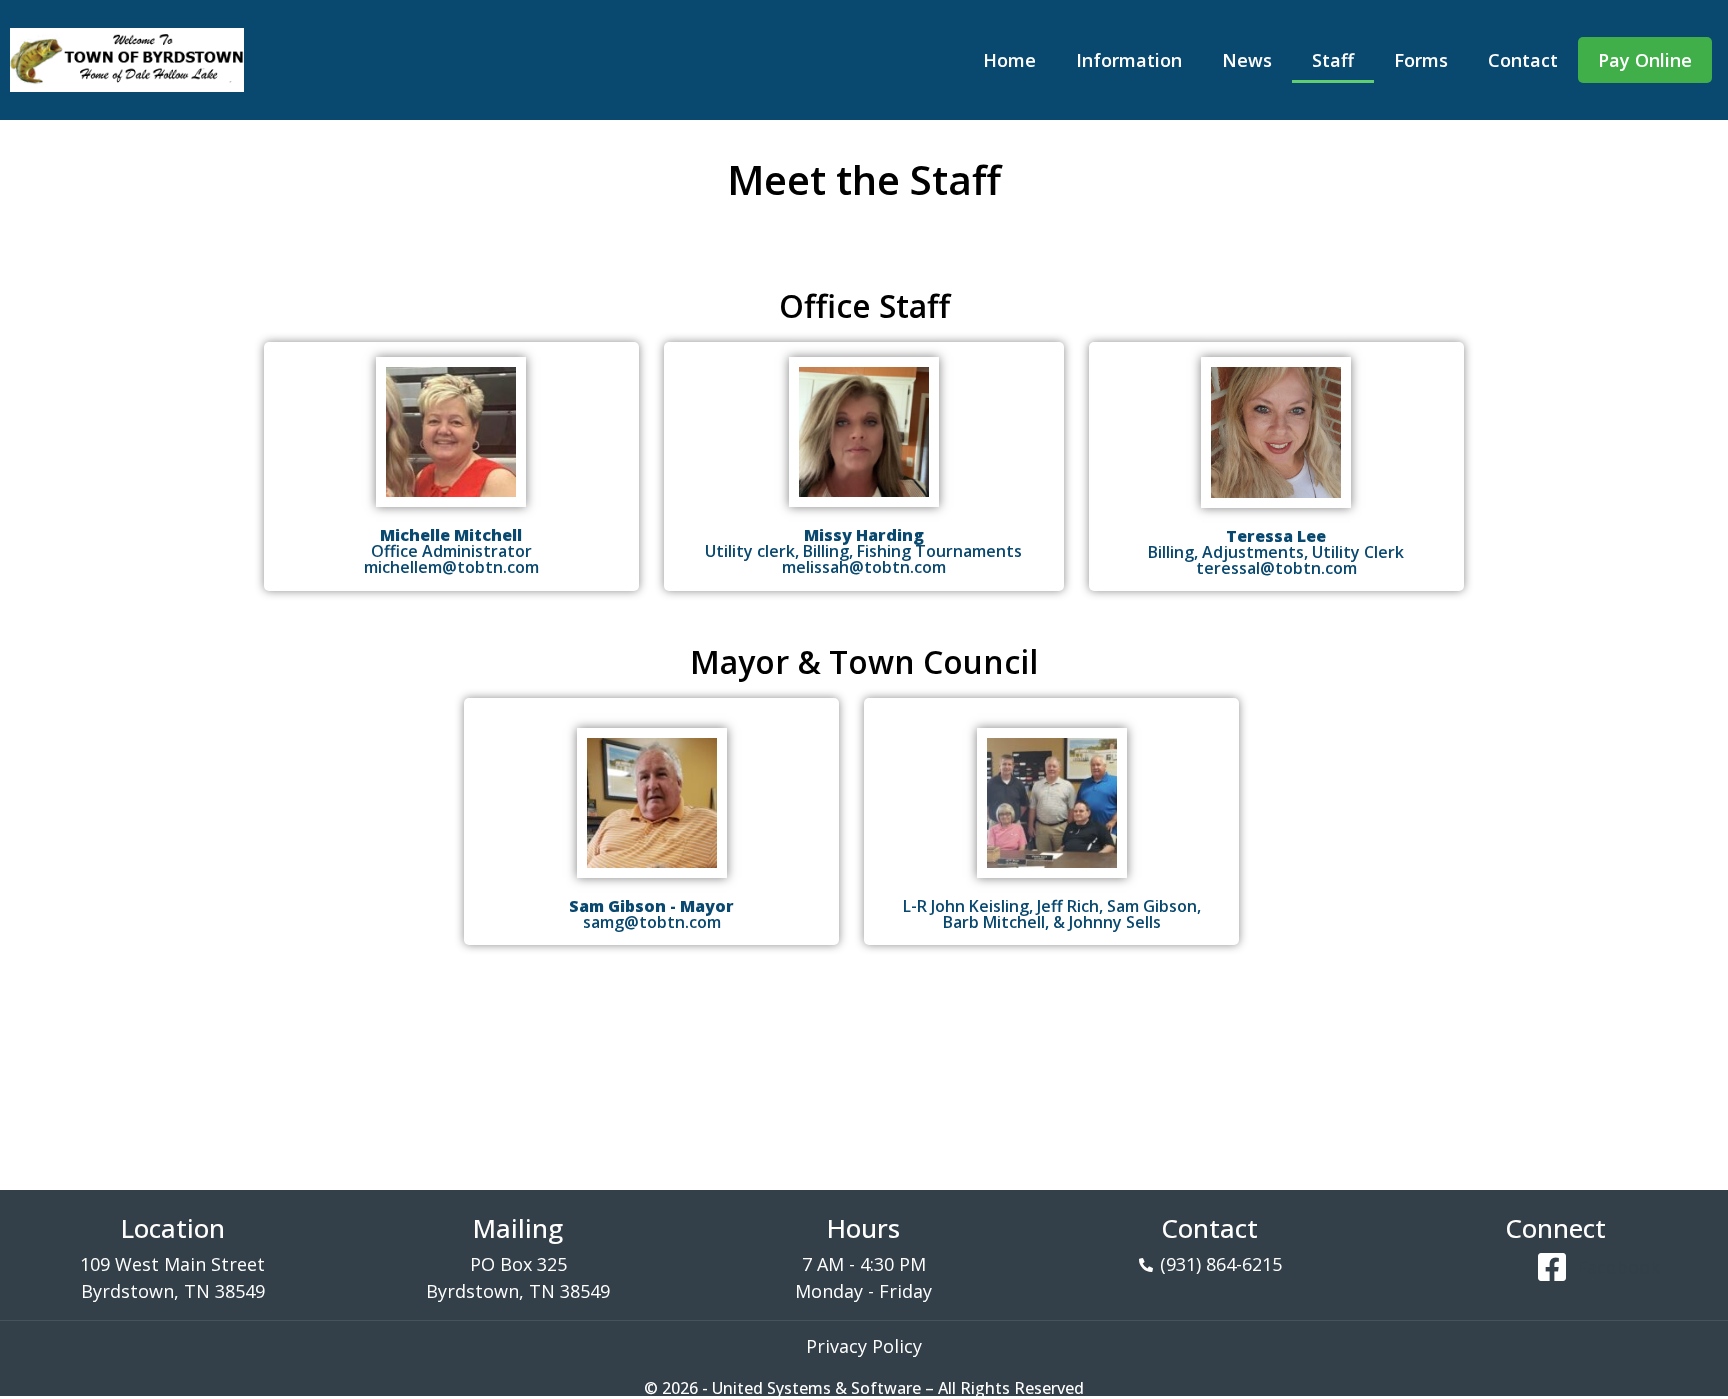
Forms (1421, 60)
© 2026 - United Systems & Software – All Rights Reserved (864, 1388)
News (1247, 60)
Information (1129, 60)
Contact (1523, 60)
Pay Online (1645, 60)
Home (1009, 60)
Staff (1333, 60)
